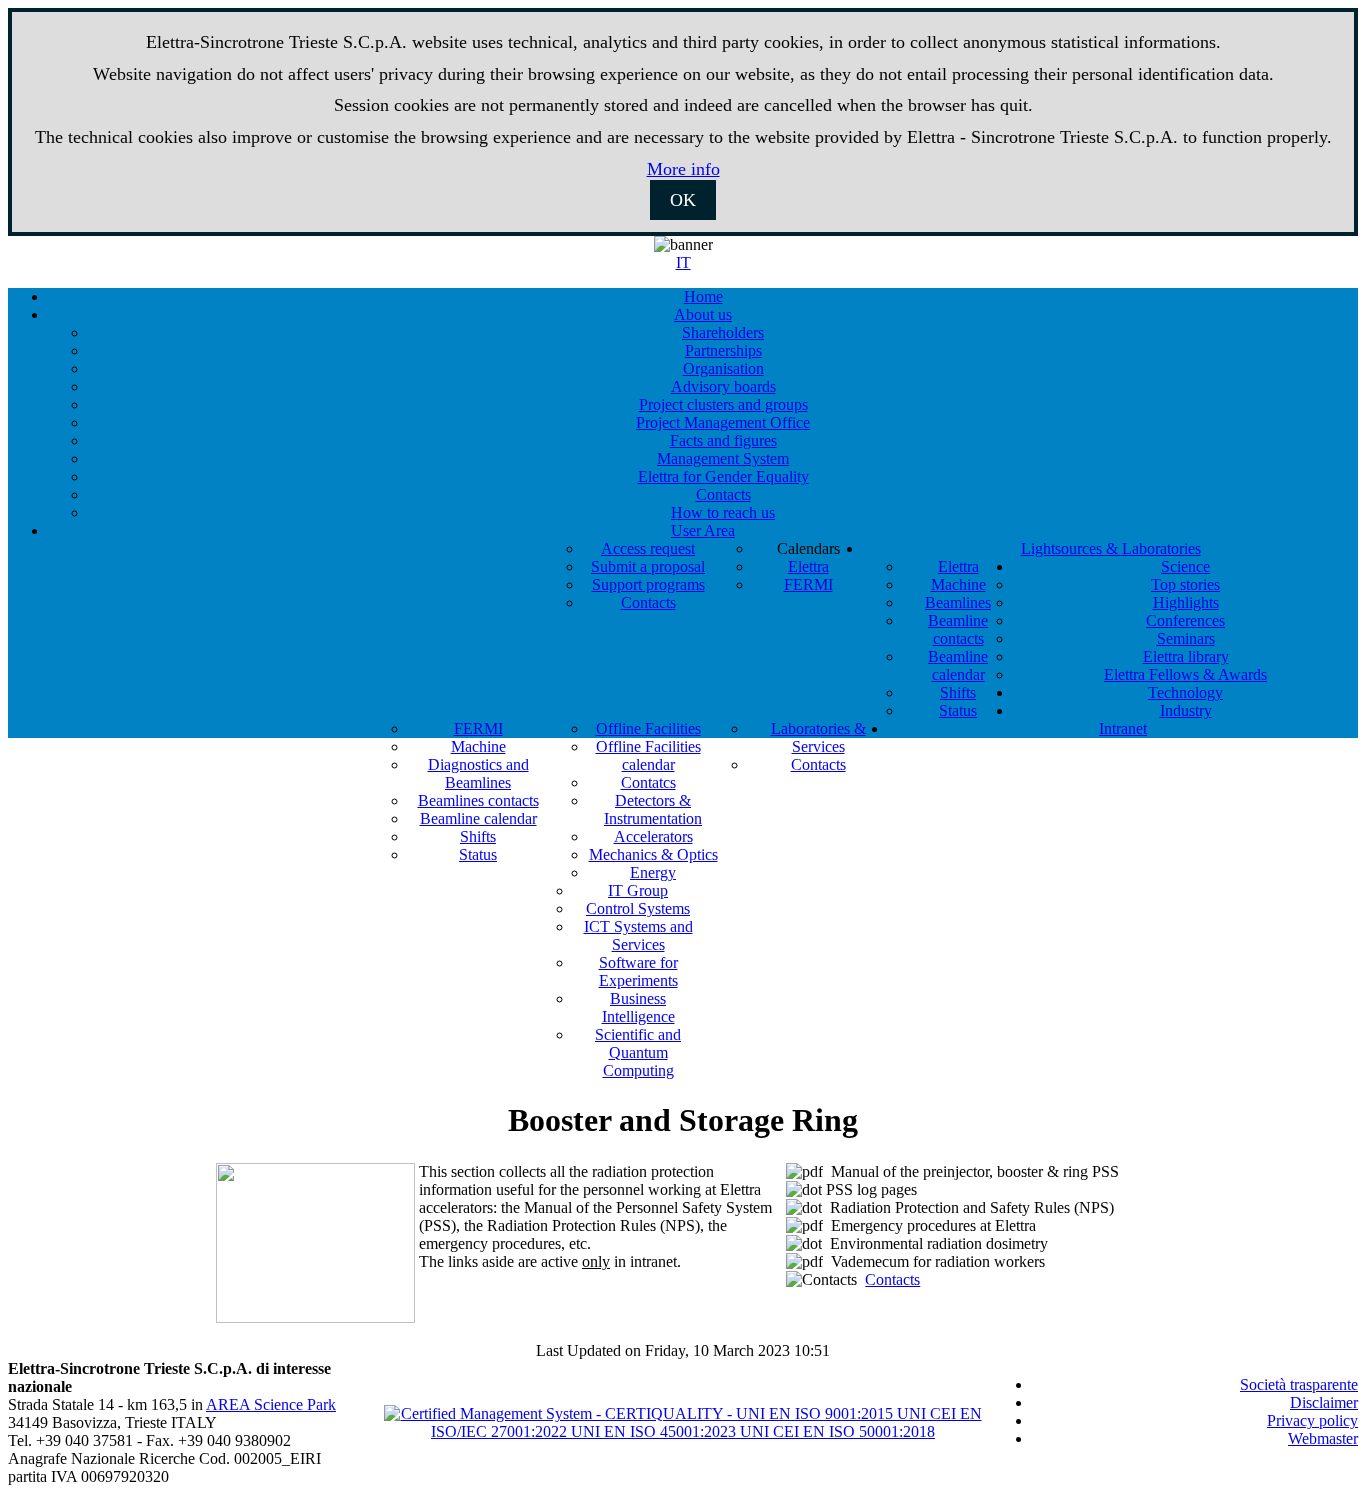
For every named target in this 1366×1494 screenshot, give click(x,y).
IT (683, 262)
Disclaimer (1324, 1402)
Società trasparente (1299, 1384)
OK (683, 200)
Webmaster (1323, 1438)
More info (683, 169)
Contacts (892, 1279)
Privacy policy (1312, 1420)
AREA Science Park (271, 1404)
